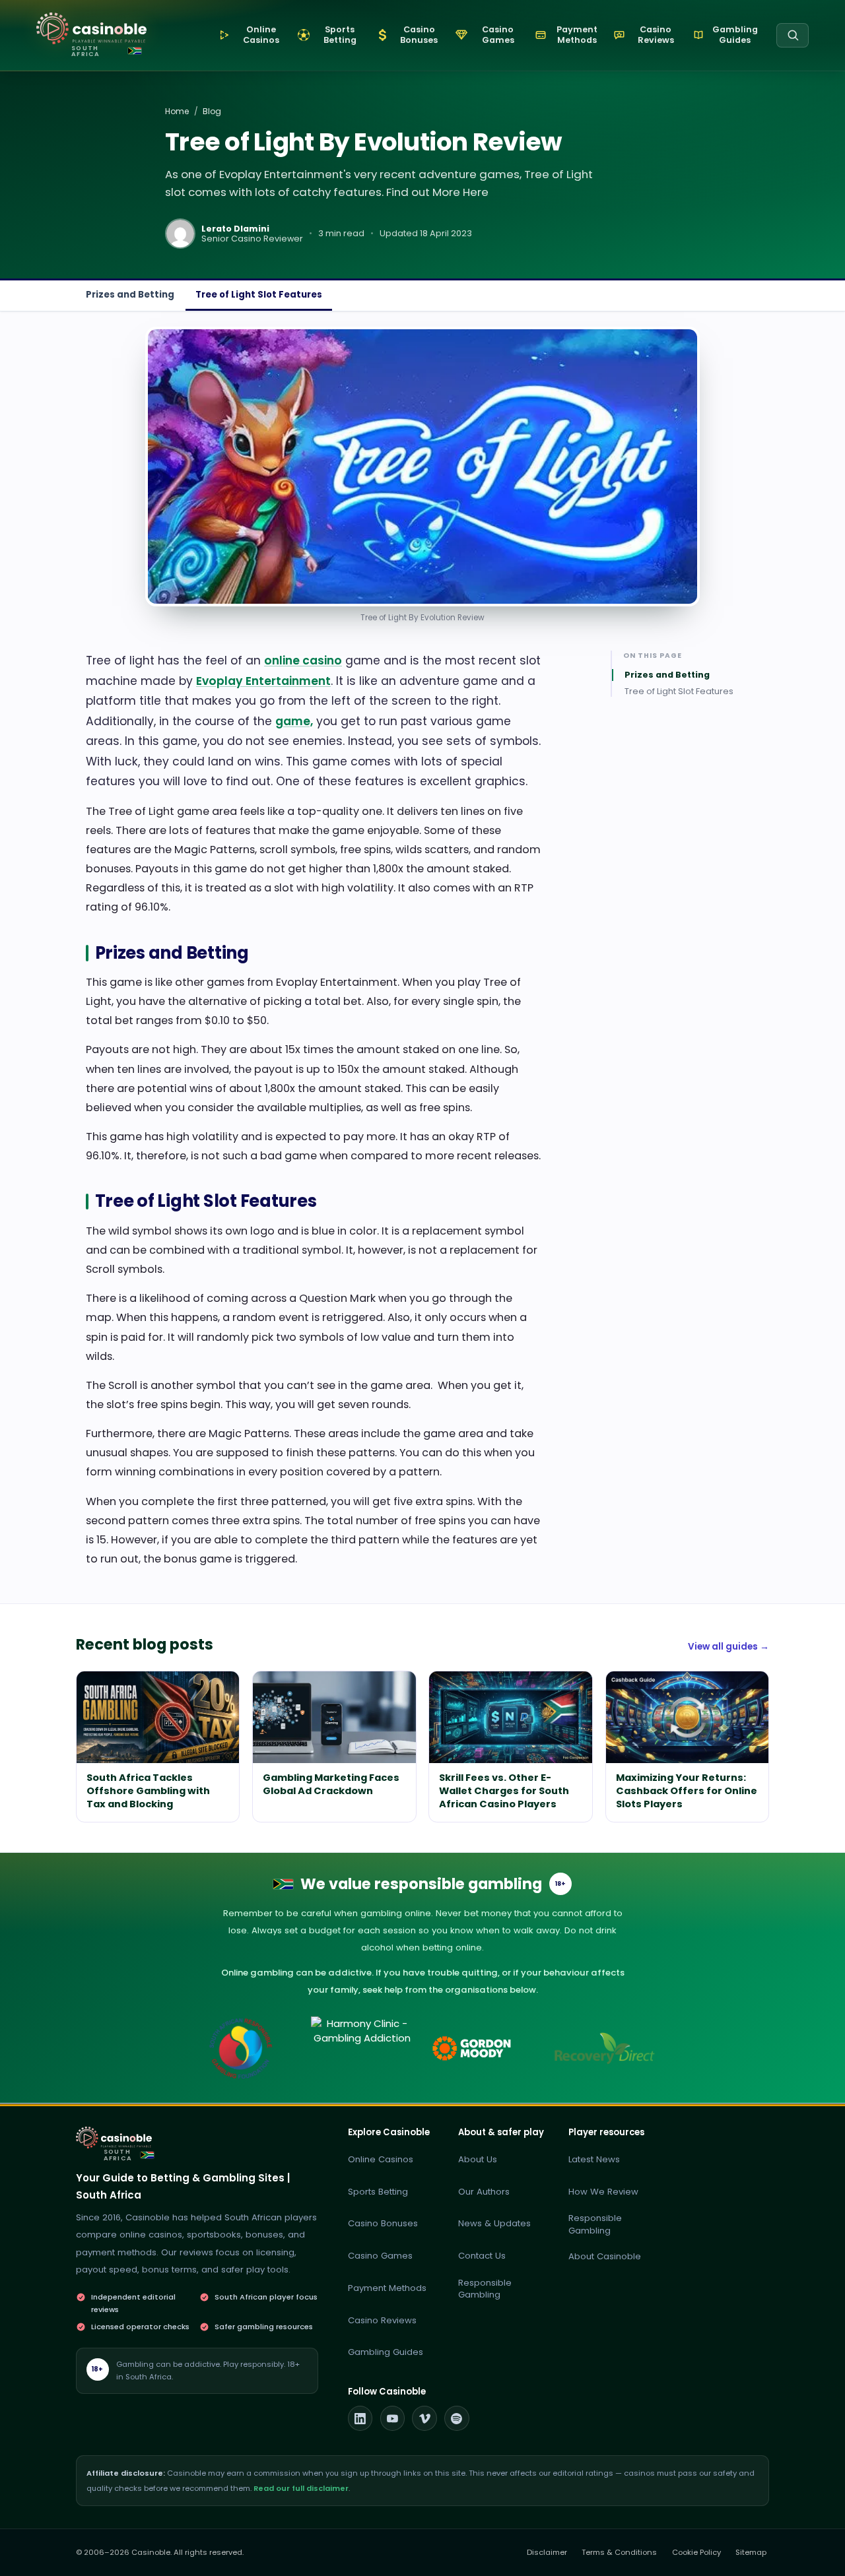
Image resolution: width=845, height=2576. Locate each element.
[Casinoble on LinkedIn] (360, 2418)
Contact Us (482, 2256)
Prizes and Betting (130, 295)
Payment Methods (387, 2288)
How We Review (603, 2192)
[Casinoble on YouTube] (393, 2418)
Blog (212, 111)
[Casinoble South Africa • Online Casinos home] (91, 29)
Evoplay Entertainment (263, 681)
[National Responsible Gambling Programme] (241, 2048)
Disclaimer (547, 2552)
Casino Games (380, 2256)
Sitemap (751, 2552)
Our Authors (484, 2192)
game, (294, 721)
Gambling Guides (386, 2352)
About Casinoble (605, 2256)
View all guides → (728, 1647)
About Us (478, 2159)
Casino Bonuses (383, 2223)
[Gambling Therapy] (484, 2048)
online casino (303, 660)
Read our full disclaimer (301, 2488)
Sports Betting (378, 2192)
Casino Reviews (382, 2320)
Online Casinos (381, 2159)
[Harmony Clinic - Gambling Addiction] (362, 2048)
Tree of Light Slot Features (259, 295)
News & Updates (494, 2223)
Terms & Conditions (619, 2552)
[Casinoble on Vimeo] (424, 2418)
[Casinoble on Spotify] (457, 2418)
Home (177, 111)
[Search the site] (793, 35)
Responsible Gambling (485, 2289)
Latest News (594, 2159)
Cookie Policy (696, 2552)
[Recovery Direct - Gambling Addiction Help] (604, 2048)
